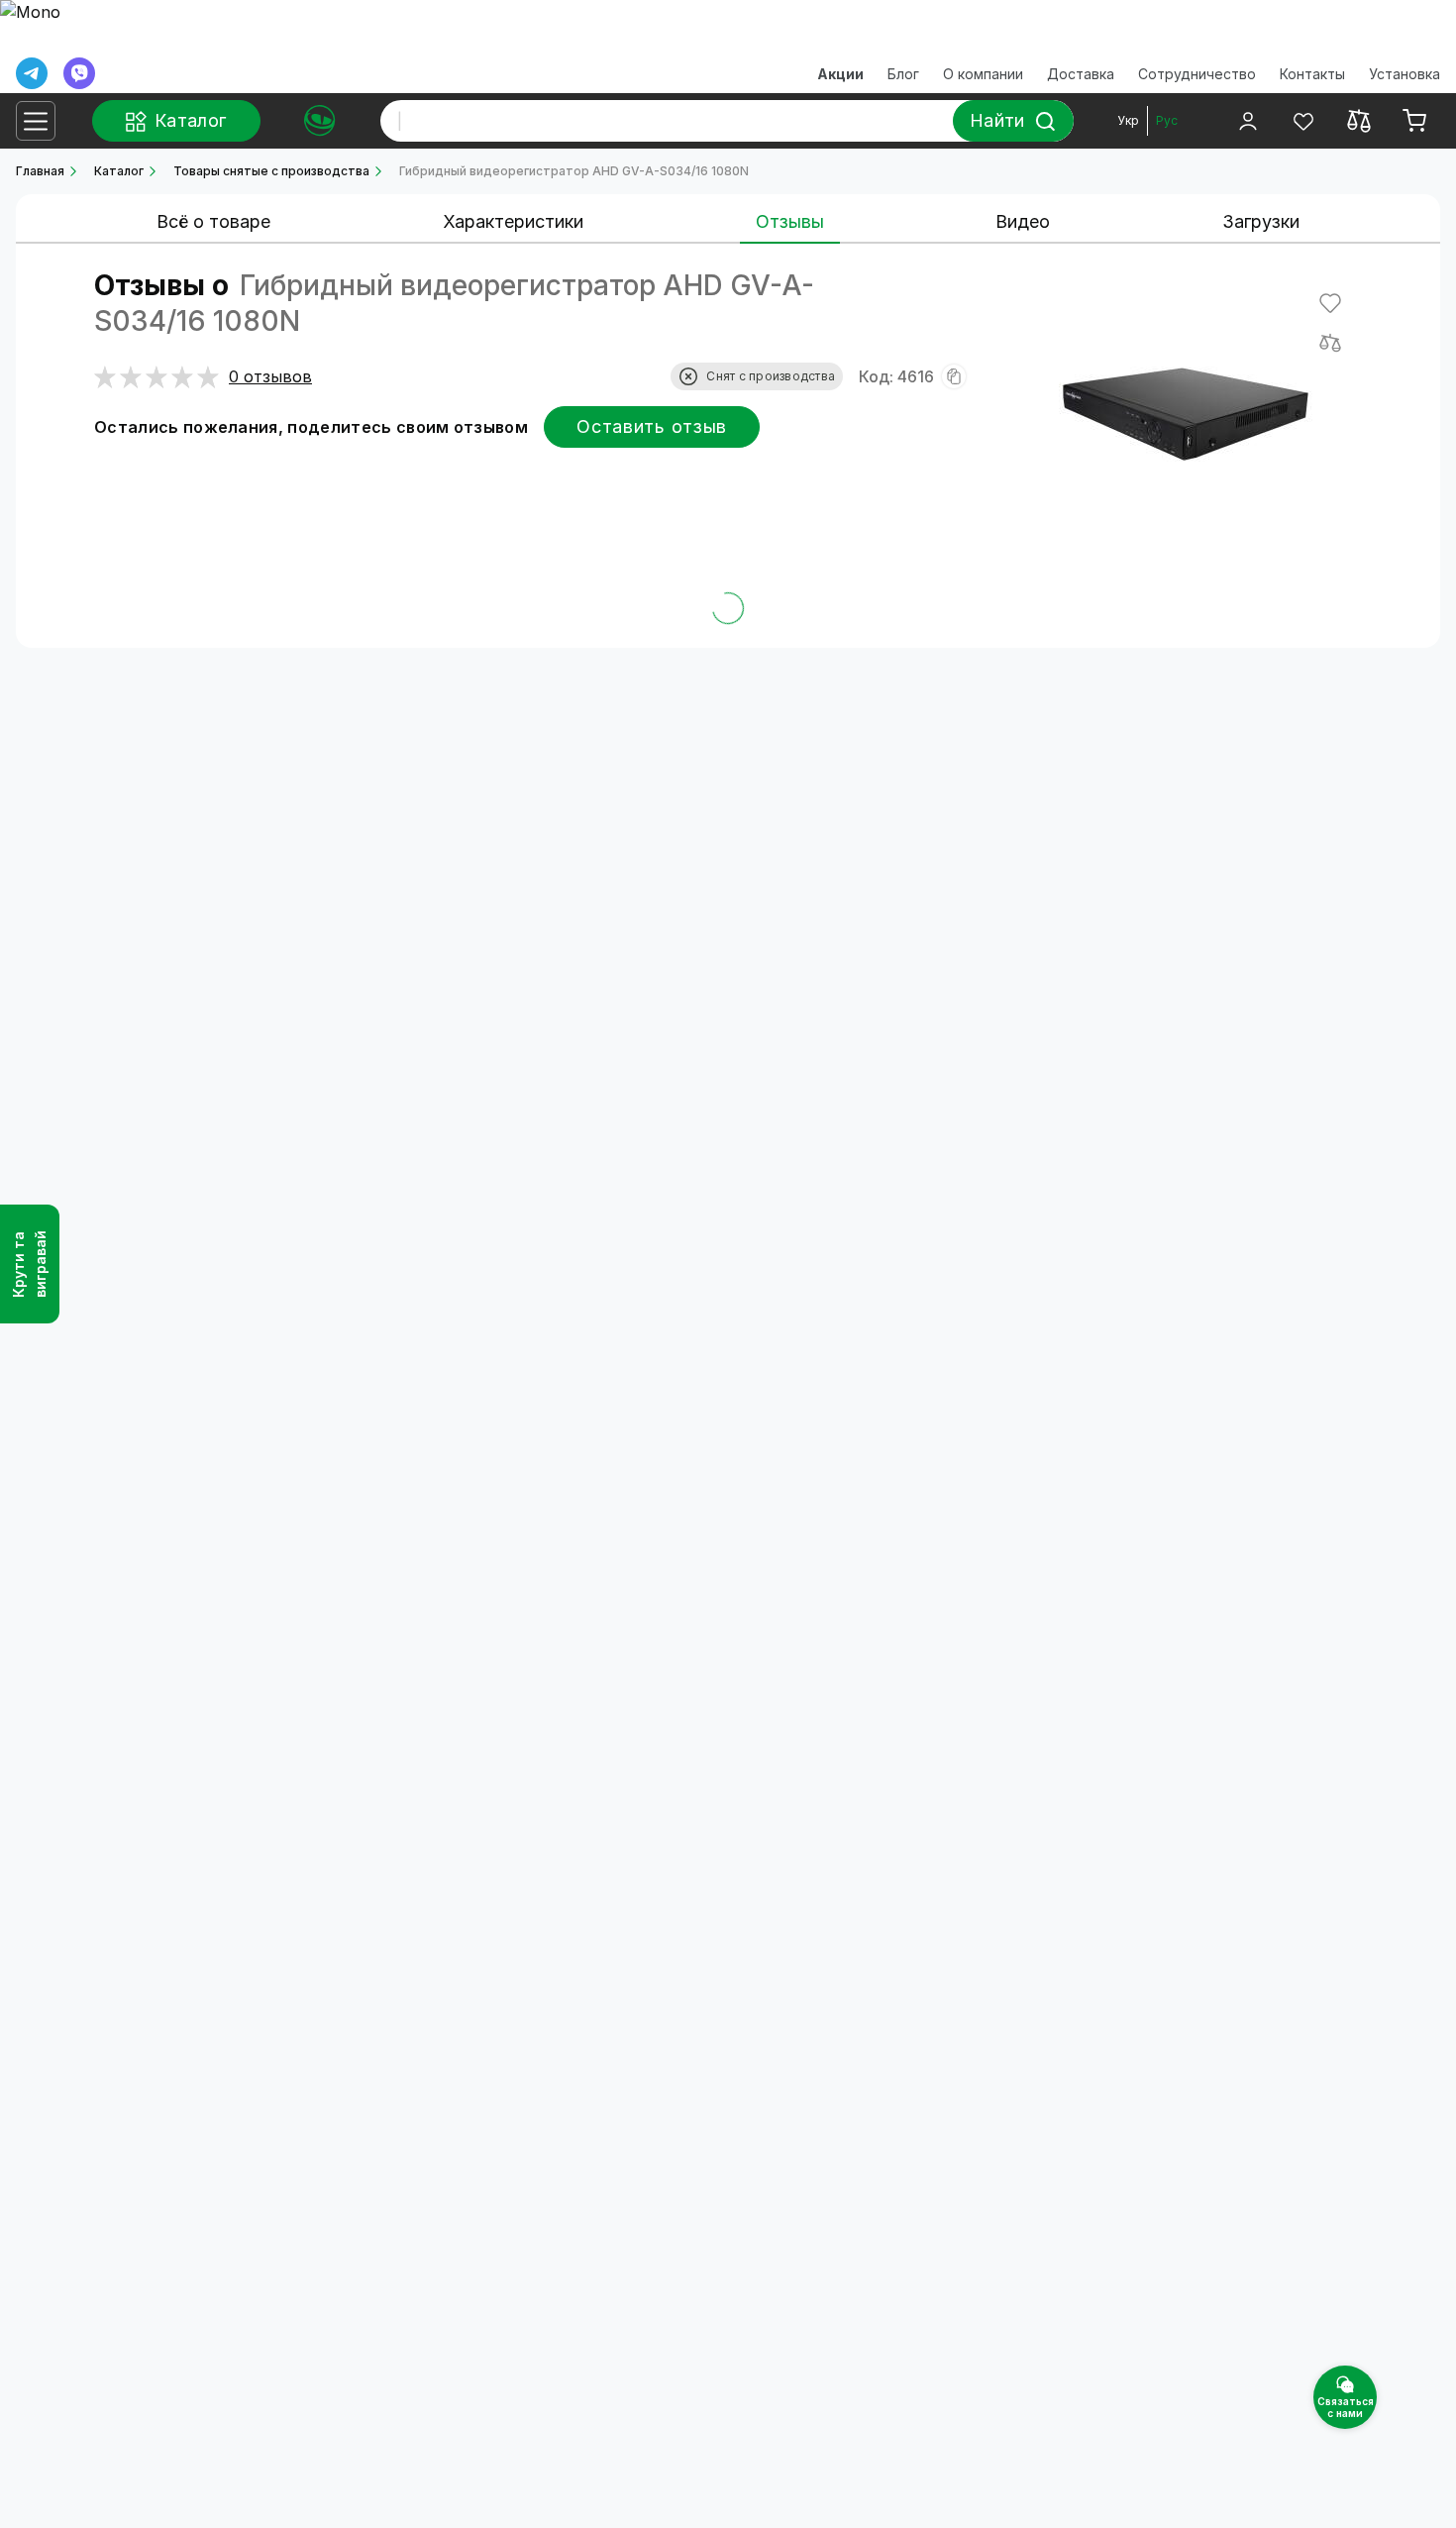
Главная (40, 171)
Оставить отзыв (652, 426)
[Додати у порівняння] (1330, 343)
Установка (1404, 74)
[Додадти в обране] (1330, 303)
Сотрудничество (1197, 74)
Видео (1023, 221)
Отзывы (790, 221)
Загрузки (1261, 221)
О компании (983, 74)
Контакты (1312, 74)
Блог (903, 74)
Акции (840, 74)
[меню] (36, 121)
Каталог (119, 171)
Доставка (1081, 74)
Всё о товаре (213, 221)
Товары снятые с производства (271, 171)
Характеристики (513, 221)
